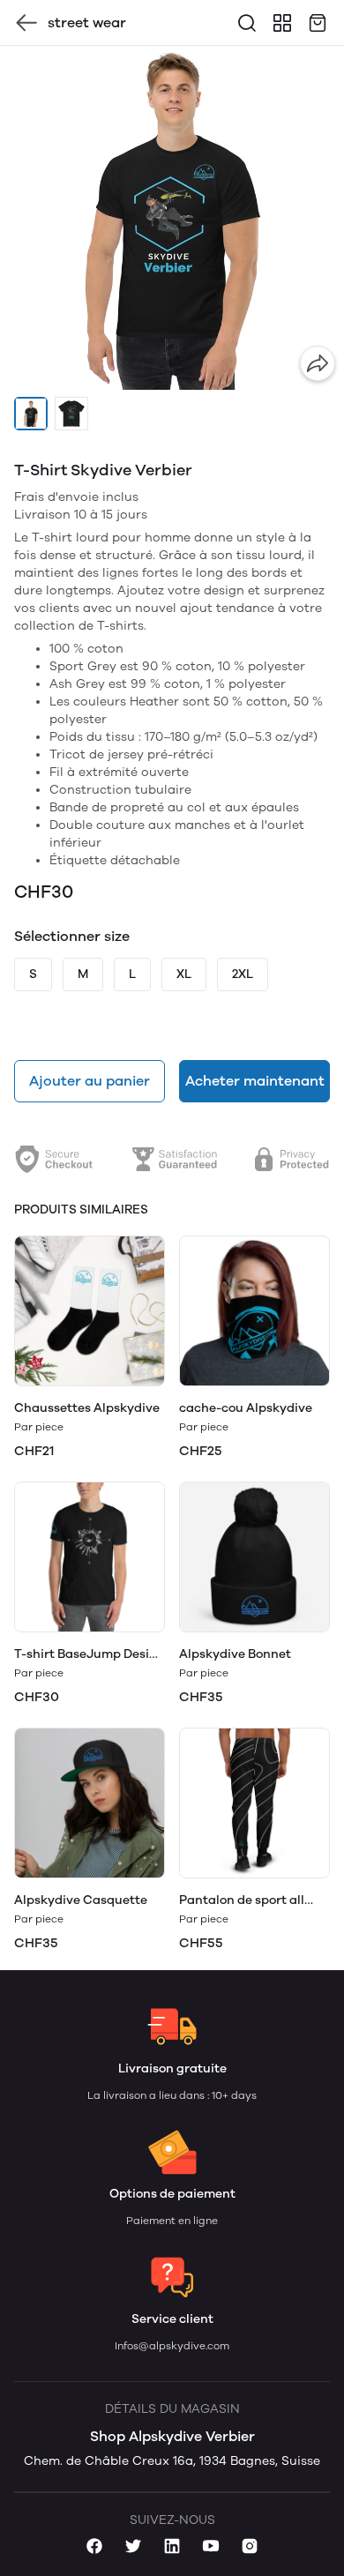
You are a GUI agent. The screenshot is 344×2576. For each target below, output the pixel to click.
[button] (31, 414)
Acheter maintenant (255, 1081)
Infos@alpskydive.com (172, 2346)
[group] (172, 218)
